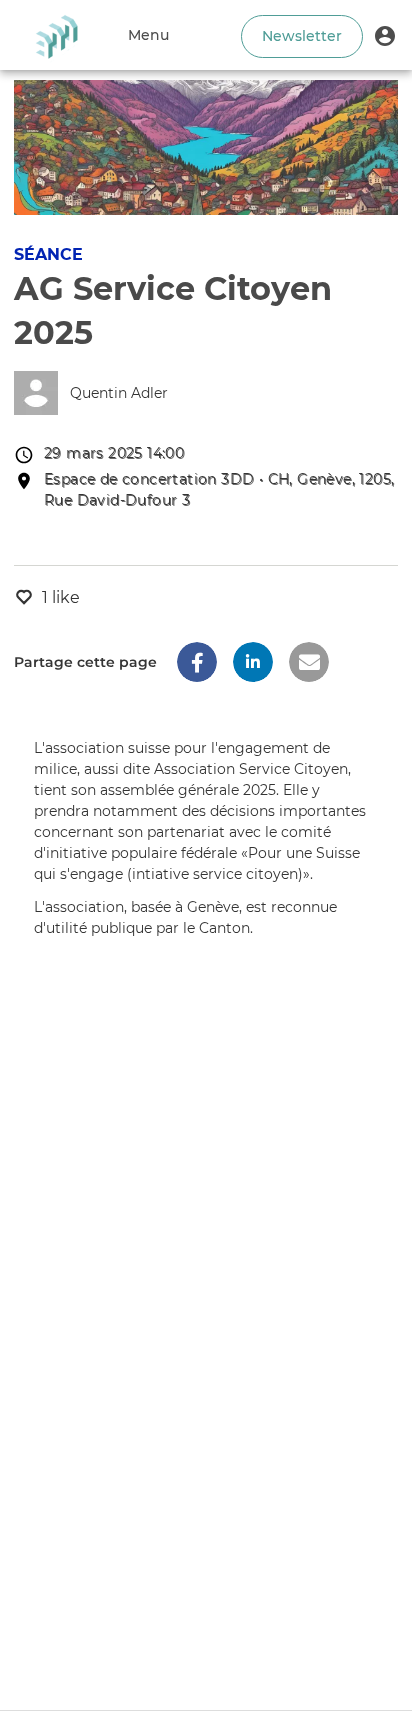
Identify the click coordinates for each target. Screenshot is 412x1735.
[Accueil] (56, 35)
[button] (385, 35)
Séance (48, 254)
